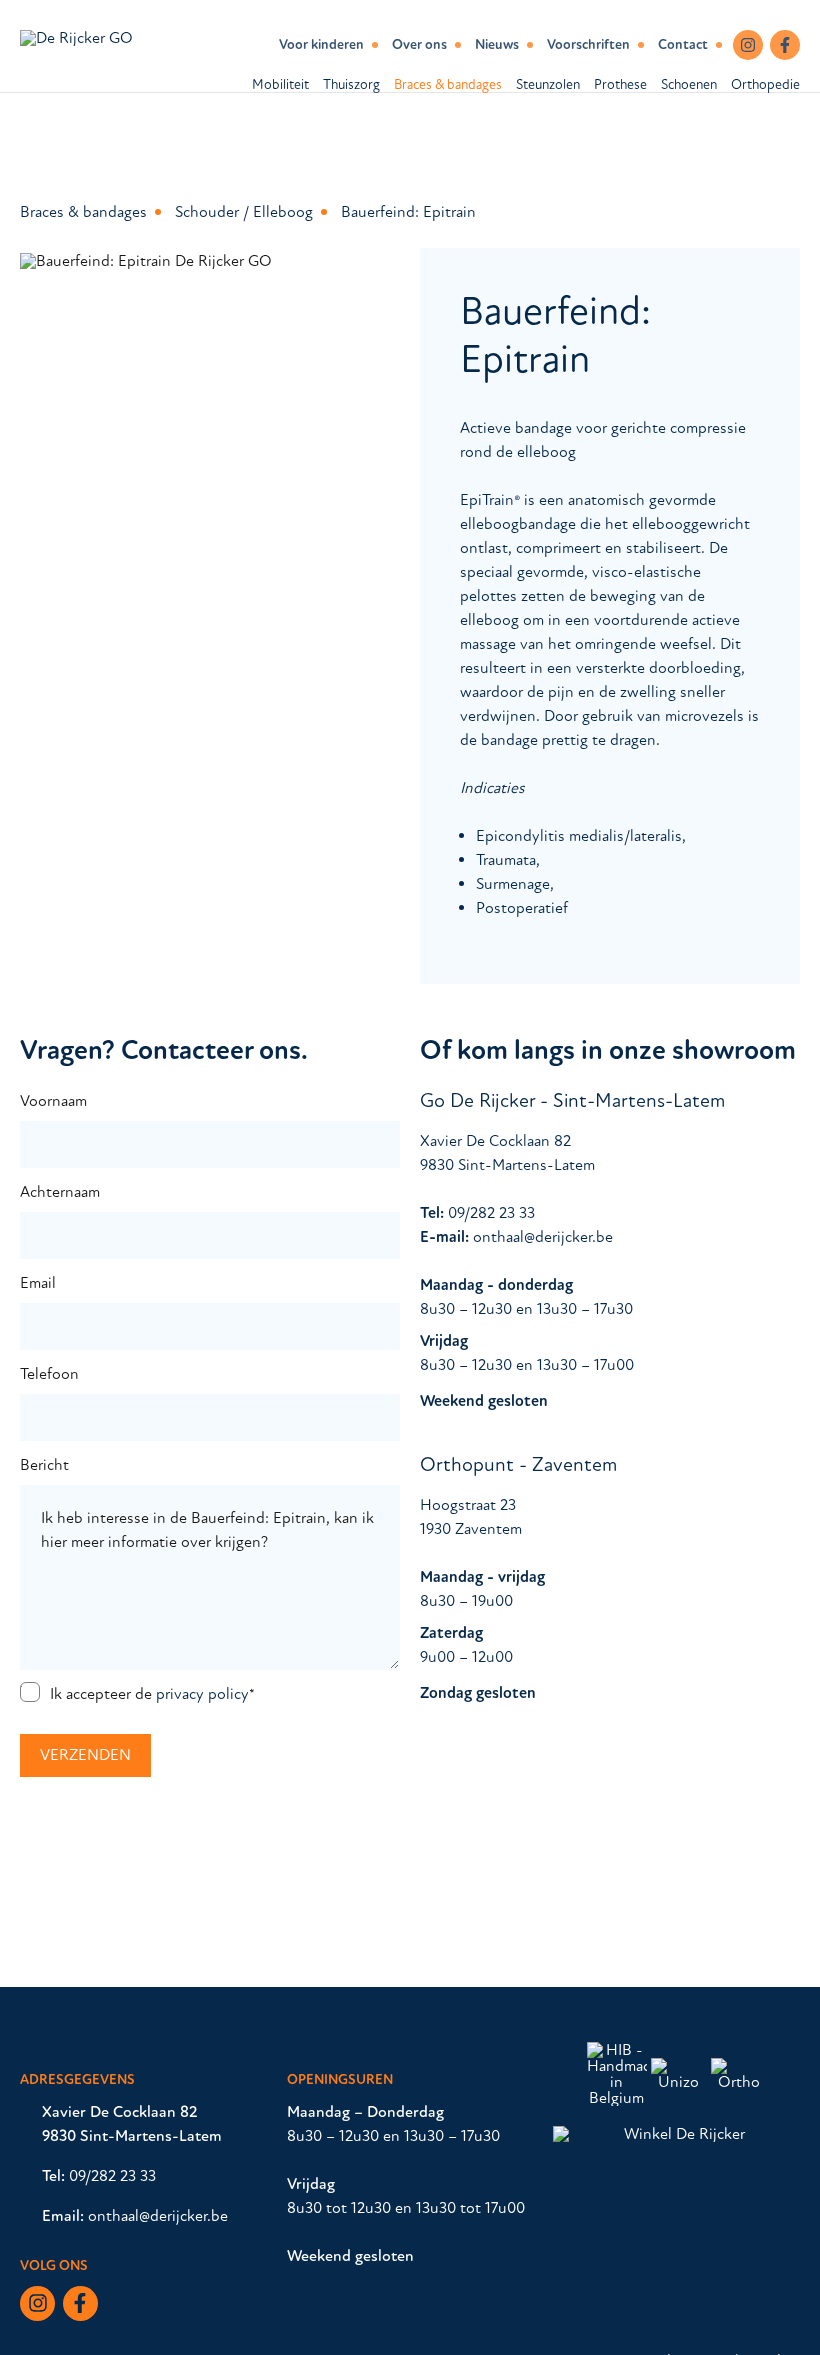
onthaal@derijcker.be (543, 1237)
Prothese (620, 84)
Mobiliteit (280, 84)
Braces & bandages (448, 84)
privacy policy (202, 1694)
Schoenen (689, 84)
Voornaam (53, 1101)
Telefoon (49, 1374)
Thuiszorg (351, 84)
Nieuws (497, 45)
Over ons (419, 45)
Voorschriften (588, 45)
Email (38, 1283)
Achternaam (60, 1192)
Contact (683, 45)
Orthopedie (765, 84)
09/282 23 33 (491, 1213)
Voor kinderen (321, 45)
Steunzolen (548, 84)
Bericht (44, 1465)
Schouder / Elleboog (244, 212)
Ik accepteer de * (152, 1694)
